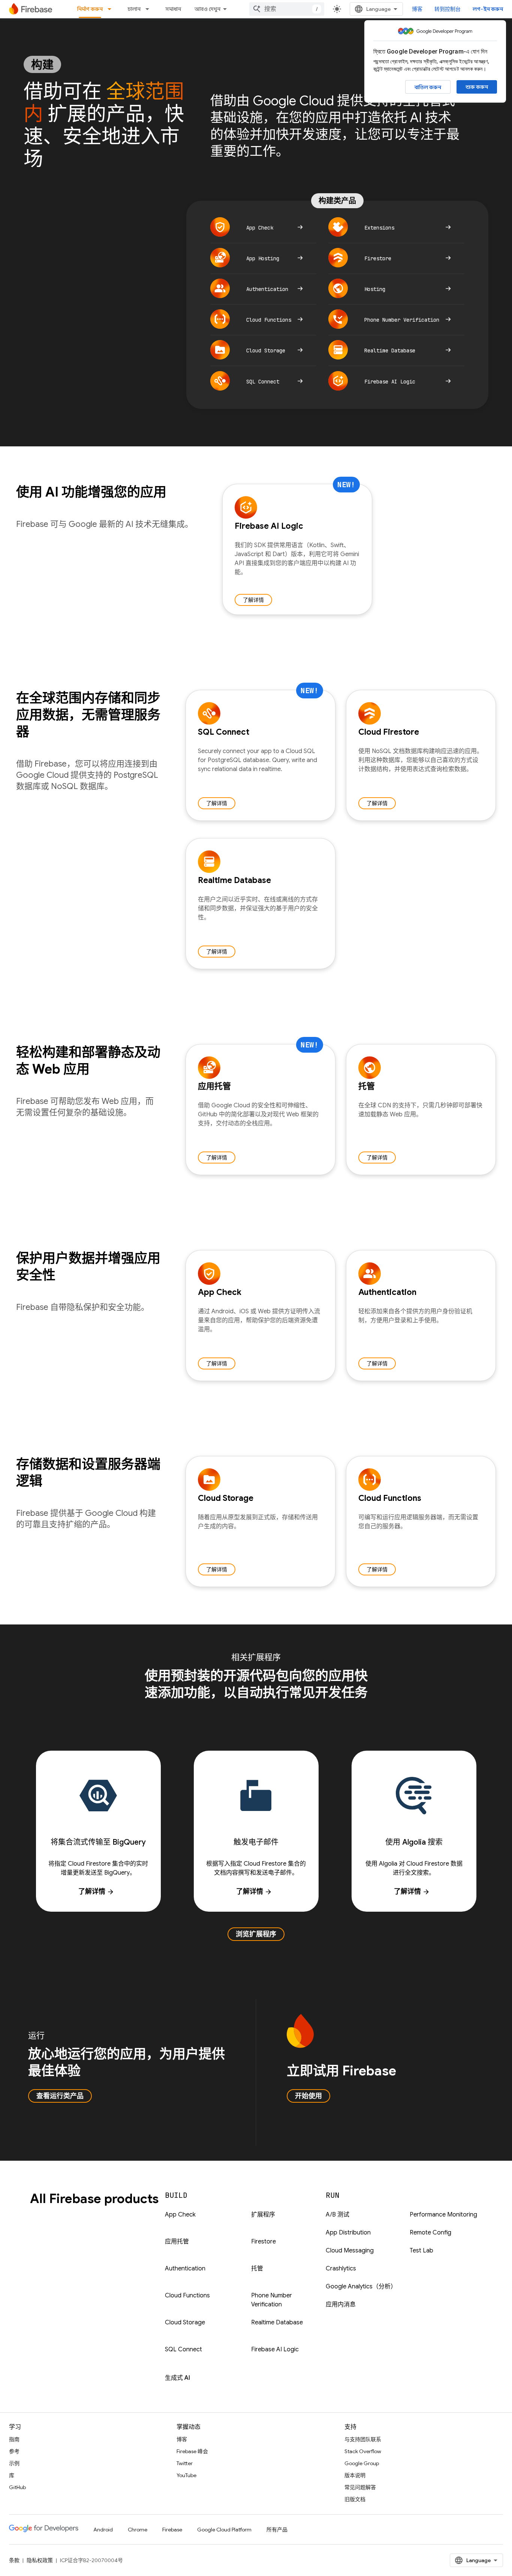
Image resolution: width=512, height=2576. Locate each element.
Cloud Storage (185, 2322)
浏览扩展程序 (256, 1934)
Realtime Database (277, 2322)
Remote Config (430, 2233)
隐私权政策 (40, 2560)
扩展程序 (263, 2215)
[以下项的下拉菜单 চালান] (150, 9)
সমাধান (173, 9)
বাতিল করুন (428, 87)
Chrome (138, 2530)
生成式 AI (177, 2378)
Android (103, 2530)
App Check (180, 2215)
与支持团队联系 (363, 2439)
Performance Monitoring (443, 2215)
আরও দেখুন (207, 9)
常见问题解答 (360, 2487)
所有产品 (277, 2530)
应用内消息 (341, 2305)
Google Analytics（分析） (361, 2287)
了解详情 (253, 600)
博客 (417, 9)
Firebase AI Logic (275, 2349)
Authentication (185, 2269)
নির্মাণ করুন (90, 9)
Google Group (362, 2463)
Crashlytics (341, 2269)
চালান (134, 9)
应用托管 (177, 2242)
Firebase (172, 2530)
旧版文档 (355, 2499)
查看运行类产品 (60, 2096)
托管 (257, 2269)
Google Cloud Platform (224, 2530)
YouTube (186, 2475)
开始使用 (308, 2096)
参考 (14, 2451)
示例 (14, 2463)
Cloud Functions (187, 2296)
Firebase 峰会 (192, 2451)
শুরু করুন (477, 87)
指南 (14, 2439)
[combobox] (287, 9)
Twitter (185, 2463)
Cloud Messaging (350, 2251)
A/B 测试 (338, 2215)
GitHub (17, 2487)
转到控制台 (448, 9)
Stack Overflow (363, 2451)
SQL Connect (183, 2349)
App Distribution (348, 2233)
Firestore (263, 2242)
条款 (14, 2560)
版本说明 (355, 2475)
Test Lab (421, 2251)
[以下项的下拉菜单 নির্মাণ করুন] (112, 9)
